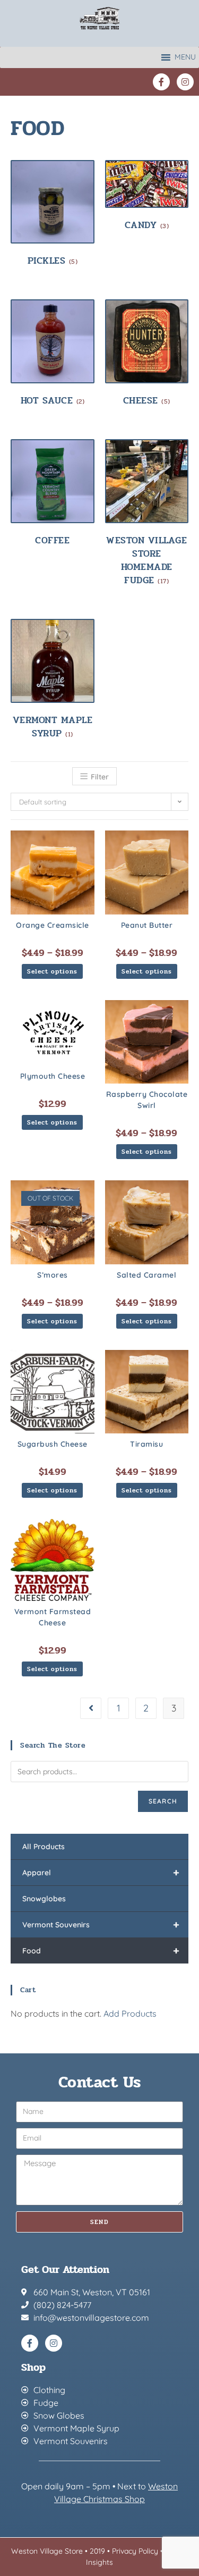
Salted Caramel (146, 1275)
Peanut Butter (147, 925)
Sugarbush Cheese (53, 1444)
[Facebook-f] (161, 82)
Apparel (101, 1872)
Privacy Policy (135, 2551)
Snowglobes (44, 1899)
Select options (52, 971)
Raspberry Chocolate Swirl (147, 1100)
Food (101, 1950)
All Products (44, 1847)
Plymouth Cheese (53, 1076)
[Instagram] (185, 82)
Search (163, 1801)
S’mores (53, 1275)
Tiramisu (146, 1444)
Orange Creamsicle (53, 925)
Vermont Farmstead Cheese (53, 1617)
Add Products (130, 2013)
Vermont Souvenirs (101, 1924)
